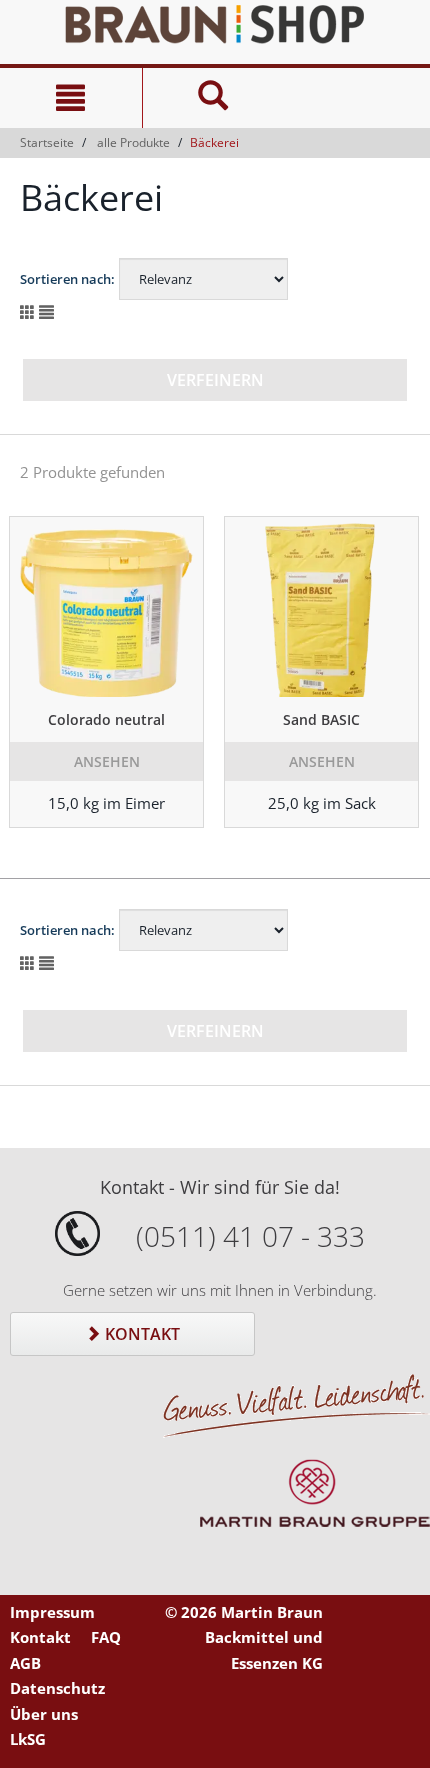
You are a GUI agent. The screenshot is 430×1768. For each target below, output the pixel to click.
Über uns (44, 1714)
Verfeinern (215, 380)
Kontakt (140, 1334)
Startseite (47, 142)
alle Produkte (133, 142)
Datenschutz (57, 1688)
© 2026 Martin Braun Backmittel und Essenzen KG (244, 1637)
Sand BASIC (321, 719)
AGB (25, 1663)
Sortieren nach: (67, 279)
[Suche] (213, 98)
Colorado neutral (106, 719)
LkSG (28, 1739)
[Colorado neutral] (106, 607)
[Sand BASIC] (321, 607)
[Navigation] (71, 98)
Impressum (52, 1612)
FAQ (106, 1637)
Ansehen (107, 761)
